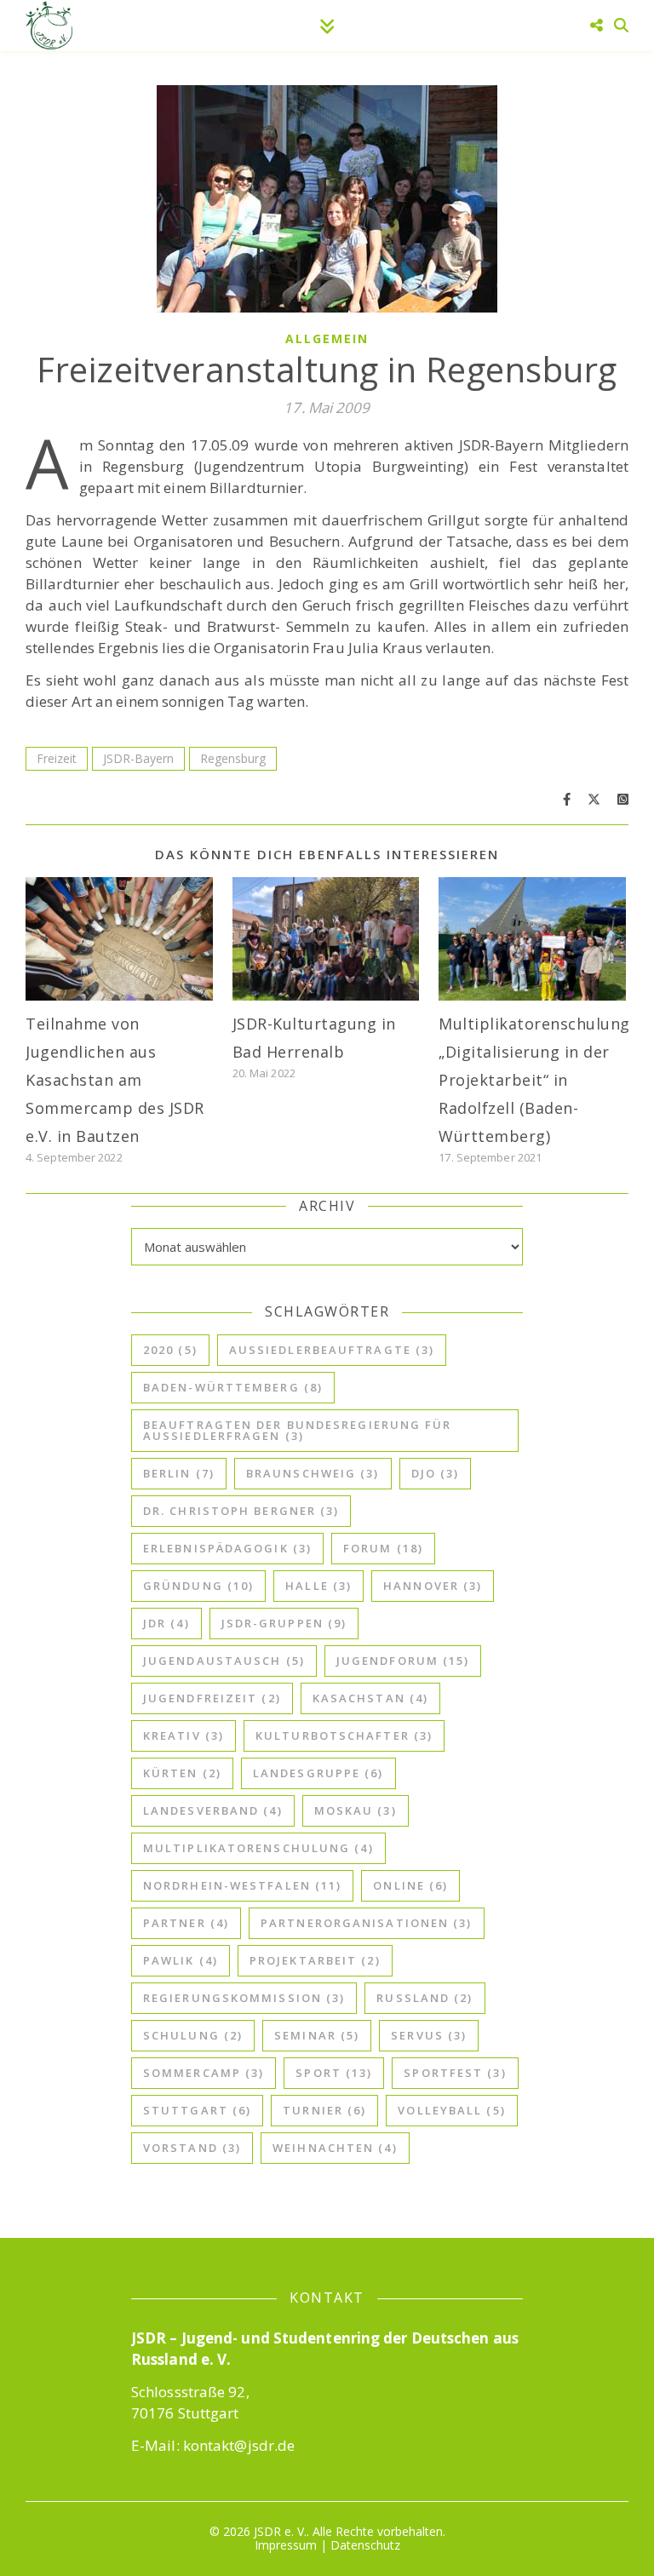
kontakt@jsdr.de (239, 2445)
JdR (166, 1623)
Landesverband (213, 1810)
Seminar (317, 2035)
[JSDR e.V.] (49, 26)
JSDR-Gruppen (284, 1623)
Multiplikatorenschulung (258, 1848)
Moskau (356, 1810)
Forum (383, 1548)
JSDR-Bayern (138, 758)
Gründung (198, 1586)
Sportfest (455, 2073)
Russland (425, 1998)
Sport (334, 2073)
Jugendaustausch (224, 1661)
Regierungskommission (244, 1998)
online (410, 1885)
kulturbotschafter (344, 1736)
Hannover (433, 1586)
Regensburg (233, 758)
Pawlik (181, 1960)
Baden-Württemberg (233, 1387)
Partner (186, 1923)
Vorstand (192, 2148)
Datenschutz (365, 2545)
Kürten (182, 1773)
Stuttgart (197, 2110)
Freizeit (57, 758)
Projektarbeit (315, 1960)
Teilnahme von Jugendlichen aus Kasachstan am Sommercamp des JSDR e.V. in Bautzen (115, 1080)
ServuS (429, 2035)
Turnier (324, 2110)
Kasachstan (370, 1698)
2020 (170, 1350)
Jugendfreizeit (212, 1698)
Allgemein (327, 338)
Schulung (193, 2035)
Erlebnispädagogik (227, 1548)
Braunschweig (313, 1473)
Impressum (286, 2545)
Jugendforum (403, 1661)
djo (436, 1473)
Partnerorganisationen (367, 1923)
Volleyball (451, 2110)
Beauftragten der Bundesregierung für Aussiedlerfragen (298, 1430)
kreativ (184, 1736)
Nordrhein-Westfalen (242, 1885)
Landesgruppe (318, 1773)
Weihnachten (335, 2148)
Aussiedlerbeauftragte (332, 1350)
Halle (318, 1586)
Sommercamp (204, 2073)
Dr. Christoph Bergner (241, 1511)
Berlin (179, 1473)
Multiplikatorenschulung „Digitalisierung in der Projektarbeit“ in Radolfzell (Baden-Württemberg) (534, 1080)
